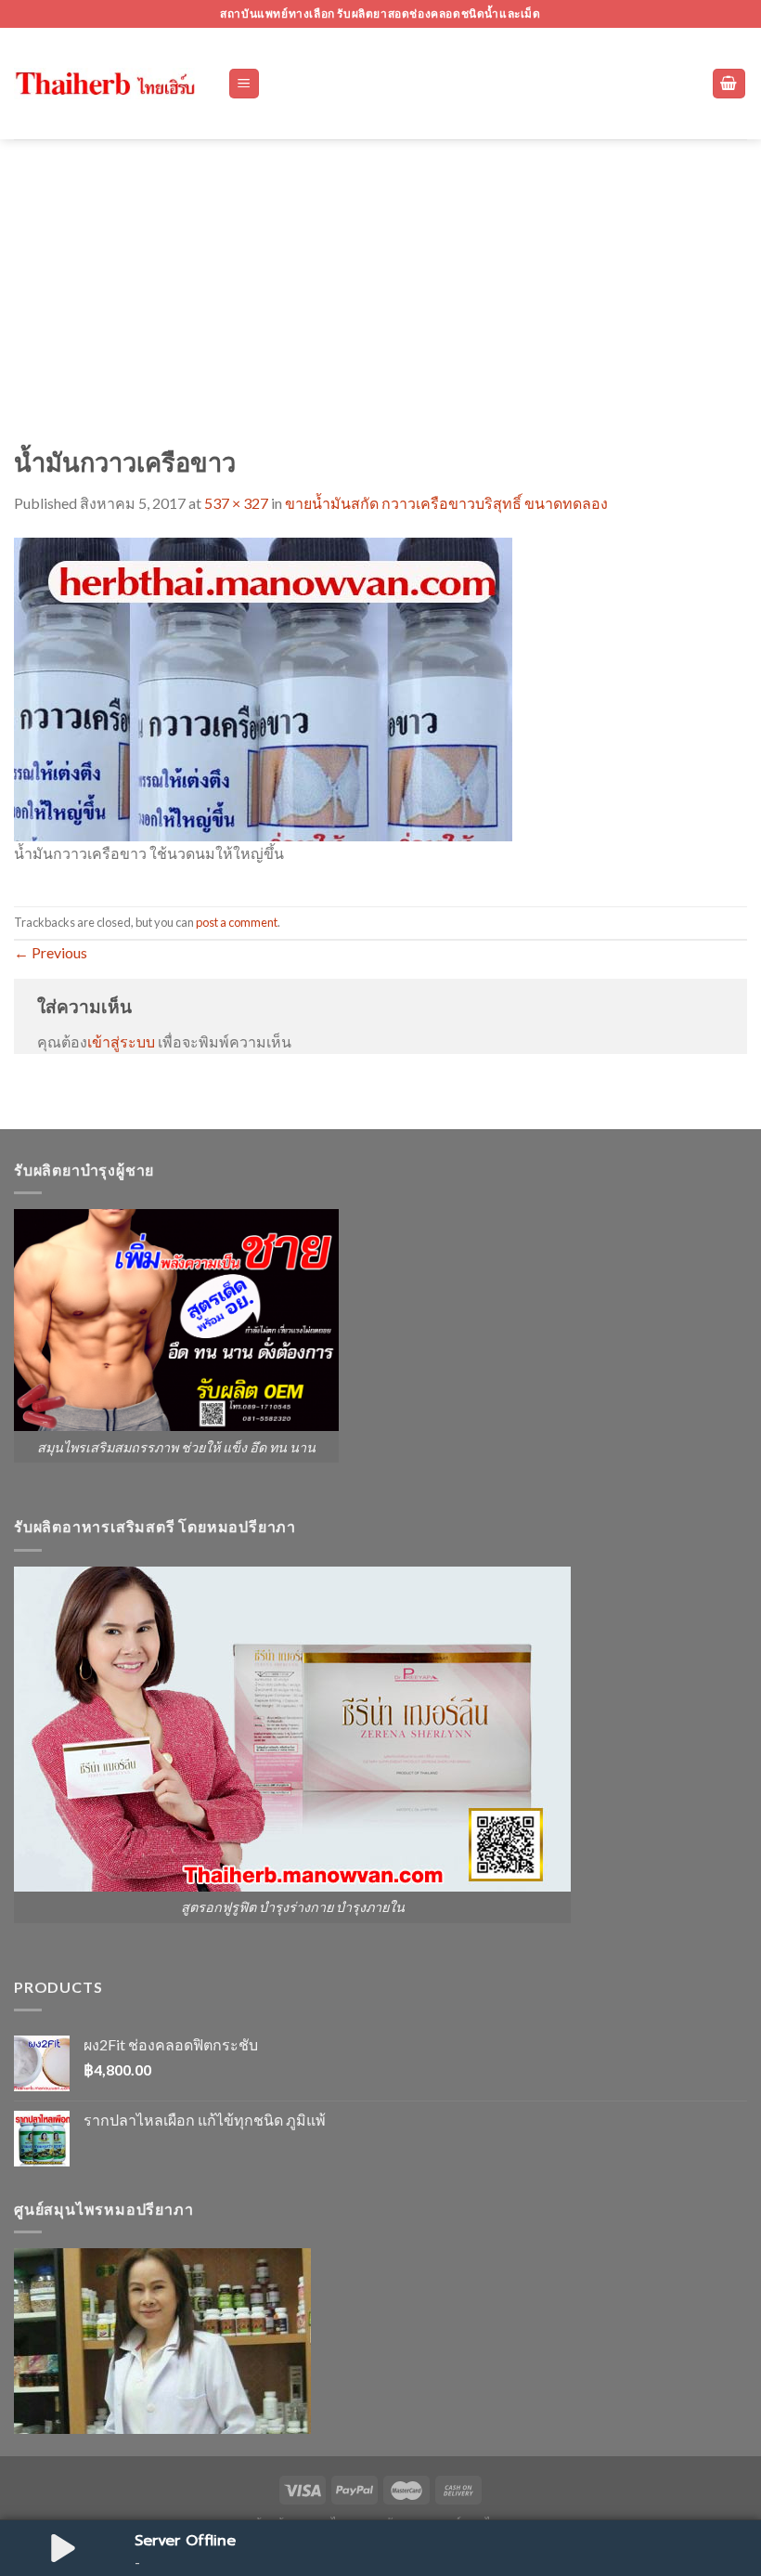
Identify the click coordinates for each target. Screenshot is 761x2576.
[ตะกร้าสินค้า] (729, 84)
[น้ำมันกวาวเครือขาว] (263, 687)
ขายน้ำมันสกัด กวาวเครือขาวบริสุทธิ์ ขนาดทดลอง (446, 503)
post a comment (237, 922)
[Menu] (245, 84)
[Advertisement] (380, 279)
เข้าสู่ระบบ (121, 1041)
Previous (51, 952)
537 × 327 (236, 503)
